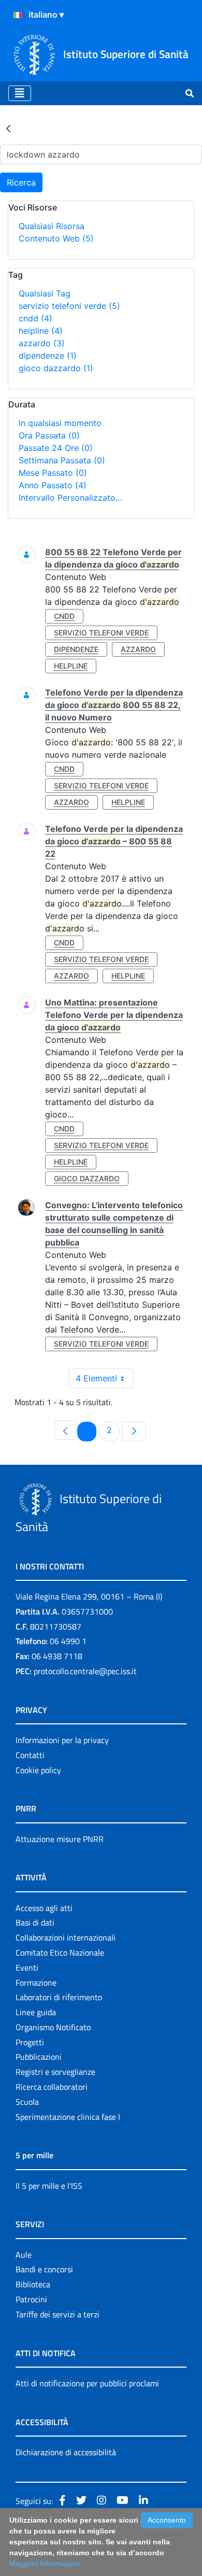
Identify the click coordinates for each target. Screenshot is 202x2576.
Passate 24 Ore (56, 448)
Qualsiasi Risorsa (52, 226)
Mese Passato (53, 473)
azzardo (42, 343)
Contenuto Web (56, 238)
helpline (41, 331)
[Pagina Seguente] (134, 1432)
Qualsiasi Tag (45, 293)
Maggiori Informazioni (45, 2564)
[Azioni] (18, 15)
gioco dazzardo (56, 368)
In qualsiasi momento (60, 423)
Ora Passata (49, 435)
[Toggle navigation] (20, 93)
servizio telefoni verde (69, 306)
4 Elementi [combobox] (96, 1378)
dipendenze (48, 356)
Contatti (30, 1755)
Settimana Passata (62, 460)
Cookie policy (38, 1770)
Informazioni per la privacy (62, 1740)
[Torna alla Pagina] (8, 128)
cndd (35, 318)
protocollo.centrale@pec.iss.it (85, 1671)
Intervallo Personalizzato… (70, 498)
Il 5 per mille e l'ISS (49, 2186)
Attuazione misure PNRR (60, 1839)
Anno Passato (53, 485)
